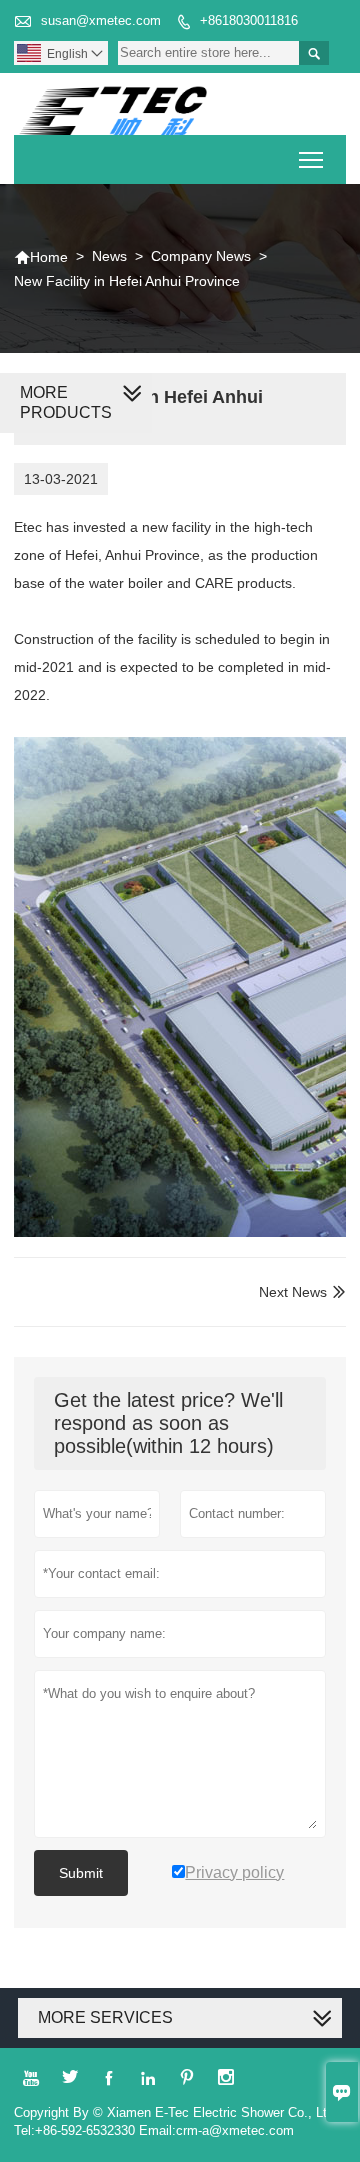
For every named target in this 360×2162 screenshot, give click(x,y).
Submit (81, 1873)
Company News (201, 256)
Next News (293, 1292)
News (109, 256)
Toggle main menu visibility (311, 159)
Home (41, 257)
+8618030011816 (249, 20)
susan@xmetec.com (101, 20)
